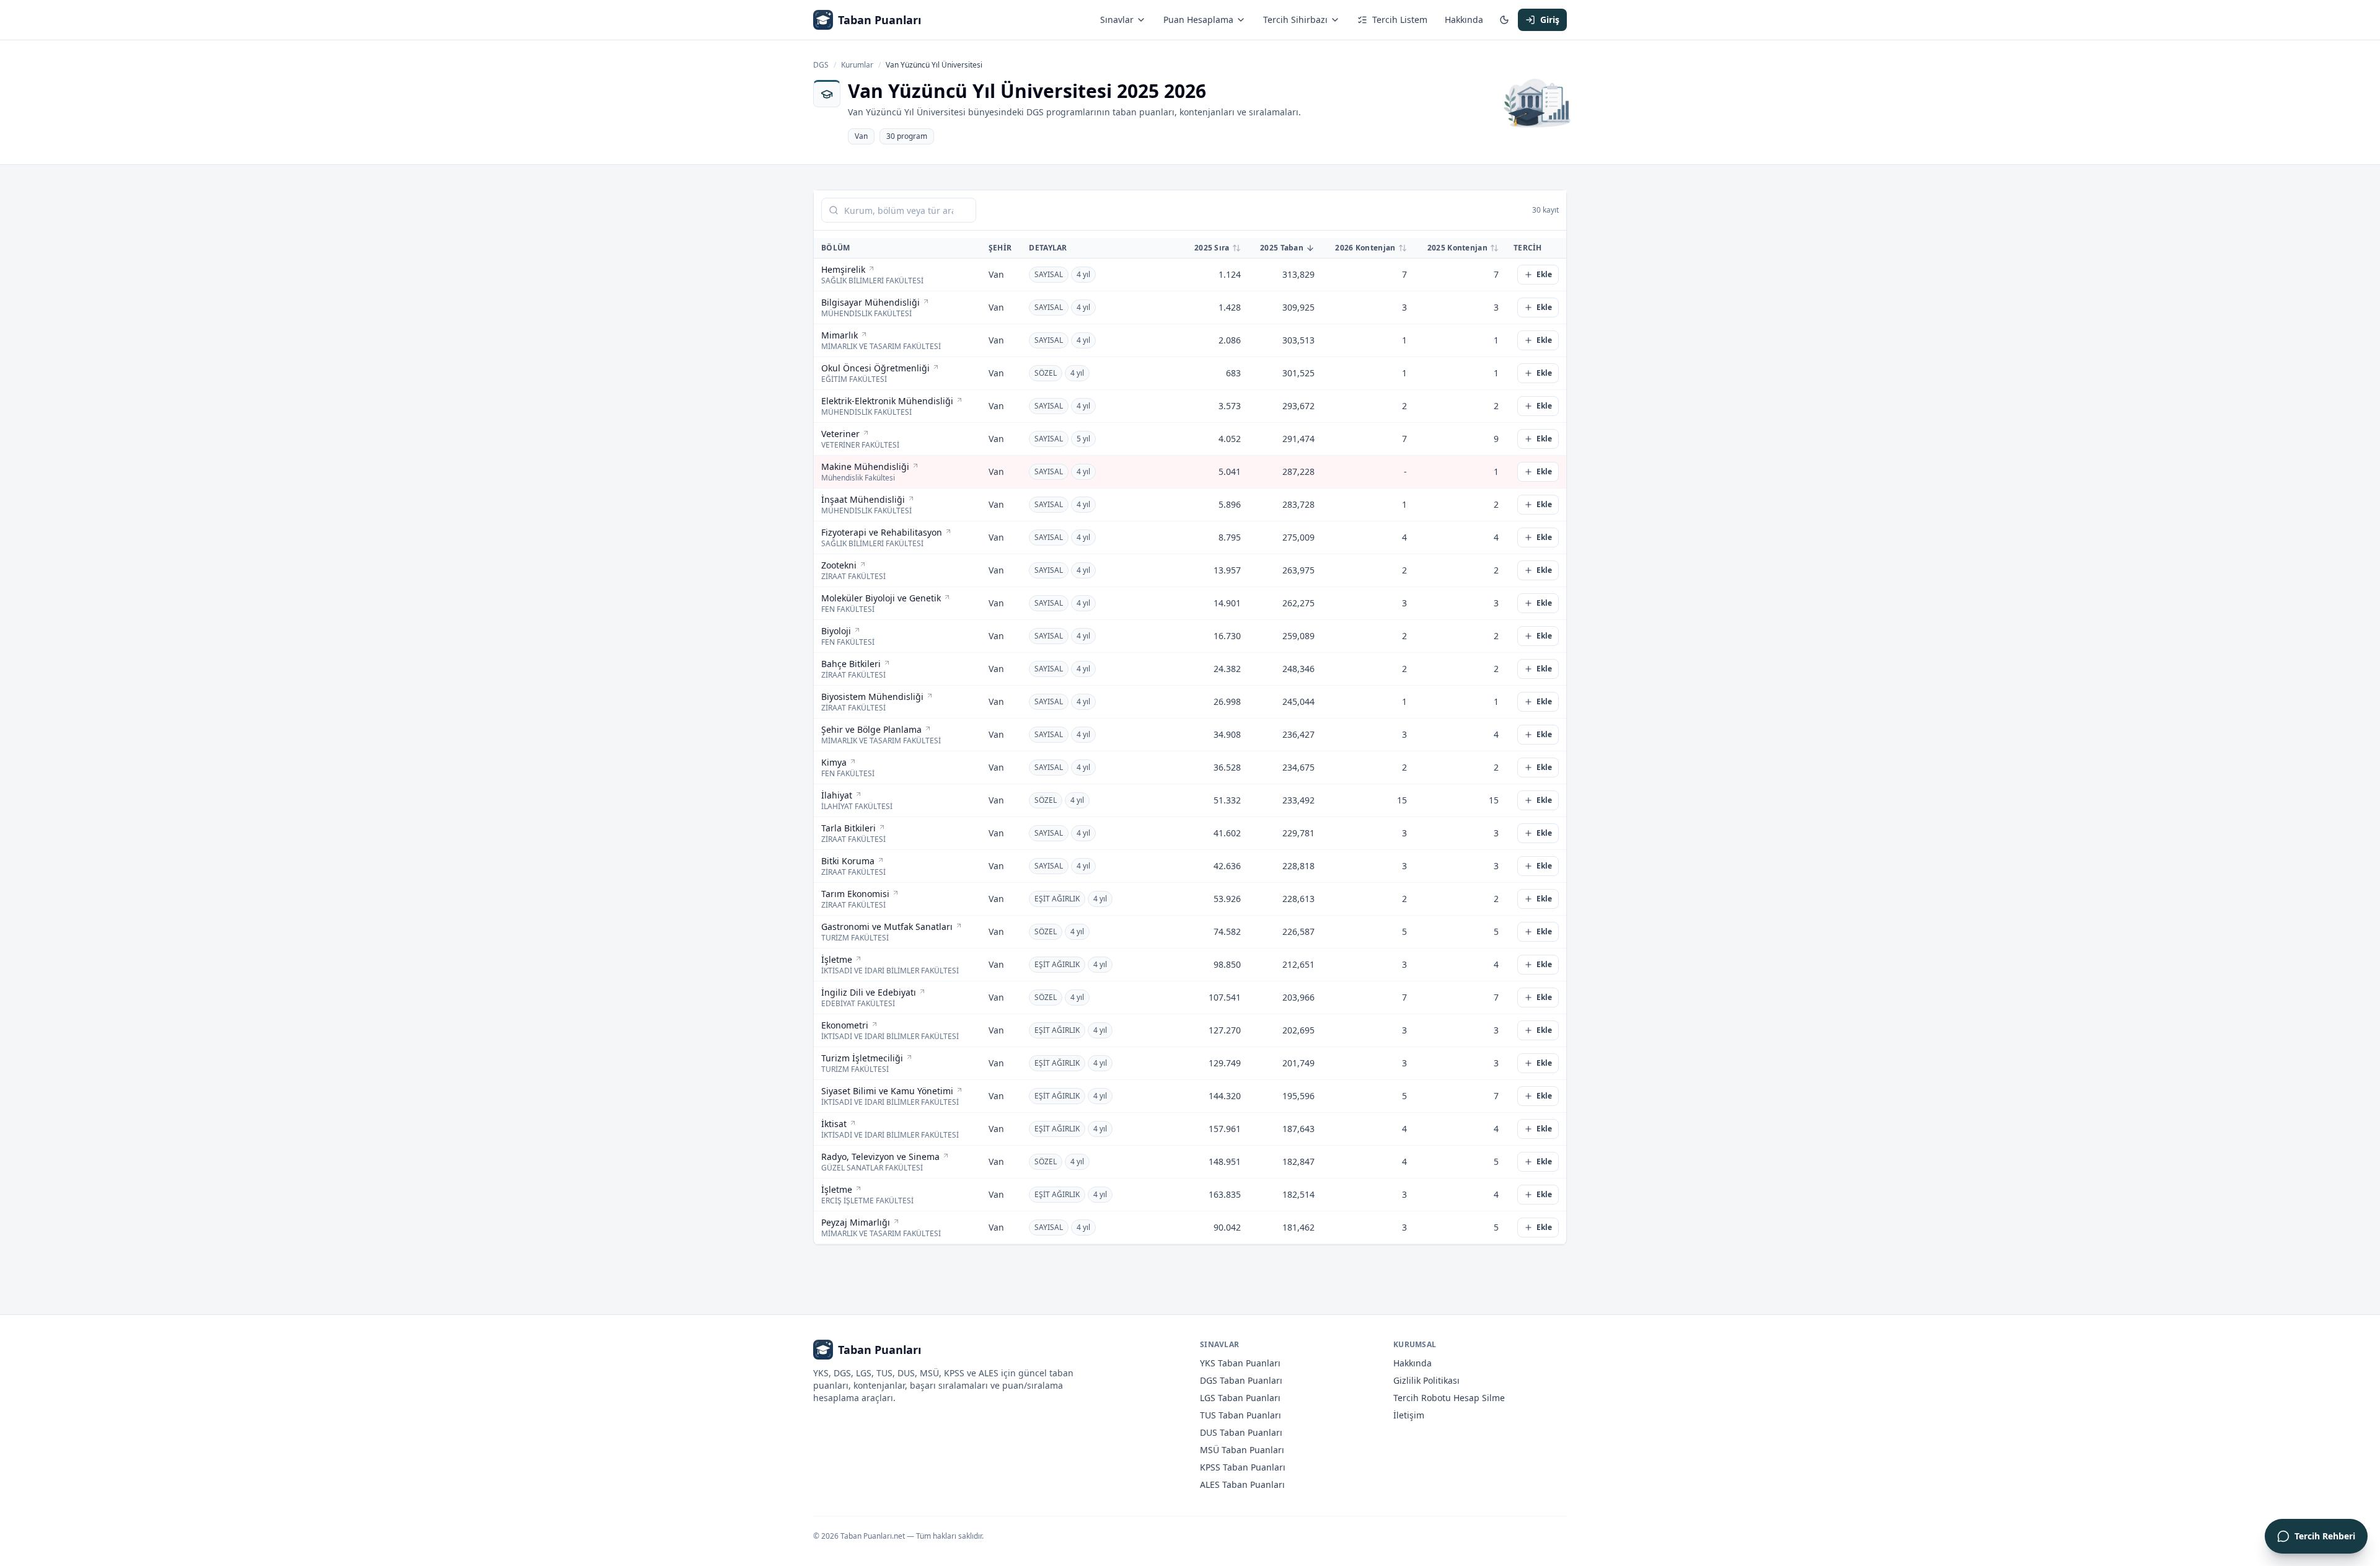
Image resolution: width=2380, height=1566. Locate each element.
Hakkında (1464, 20)
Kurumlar (857, 65)
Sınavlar (1117, 20)
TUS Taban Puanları (1241, 1415)
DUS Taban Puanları (1241, 1432)
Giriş (1550, 20)
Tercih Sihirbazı (1295, 20)
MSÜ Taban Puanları (1242, 1450)
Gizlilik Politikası (1426, 1380)
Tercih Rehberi (2325, 1536)
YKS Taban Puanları (1240, 1363)
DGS (821, 65)
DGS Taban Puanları (1241, 1380)
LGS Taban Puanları (1240, 1398)
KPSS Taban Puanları (1243, 1467)
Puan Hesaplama (1198, 20)
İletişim (1409, 1415)
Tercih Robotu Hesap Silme (1449, 1398)
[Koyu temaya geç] (1504, 20)
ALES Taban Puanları (1242, 1484)
